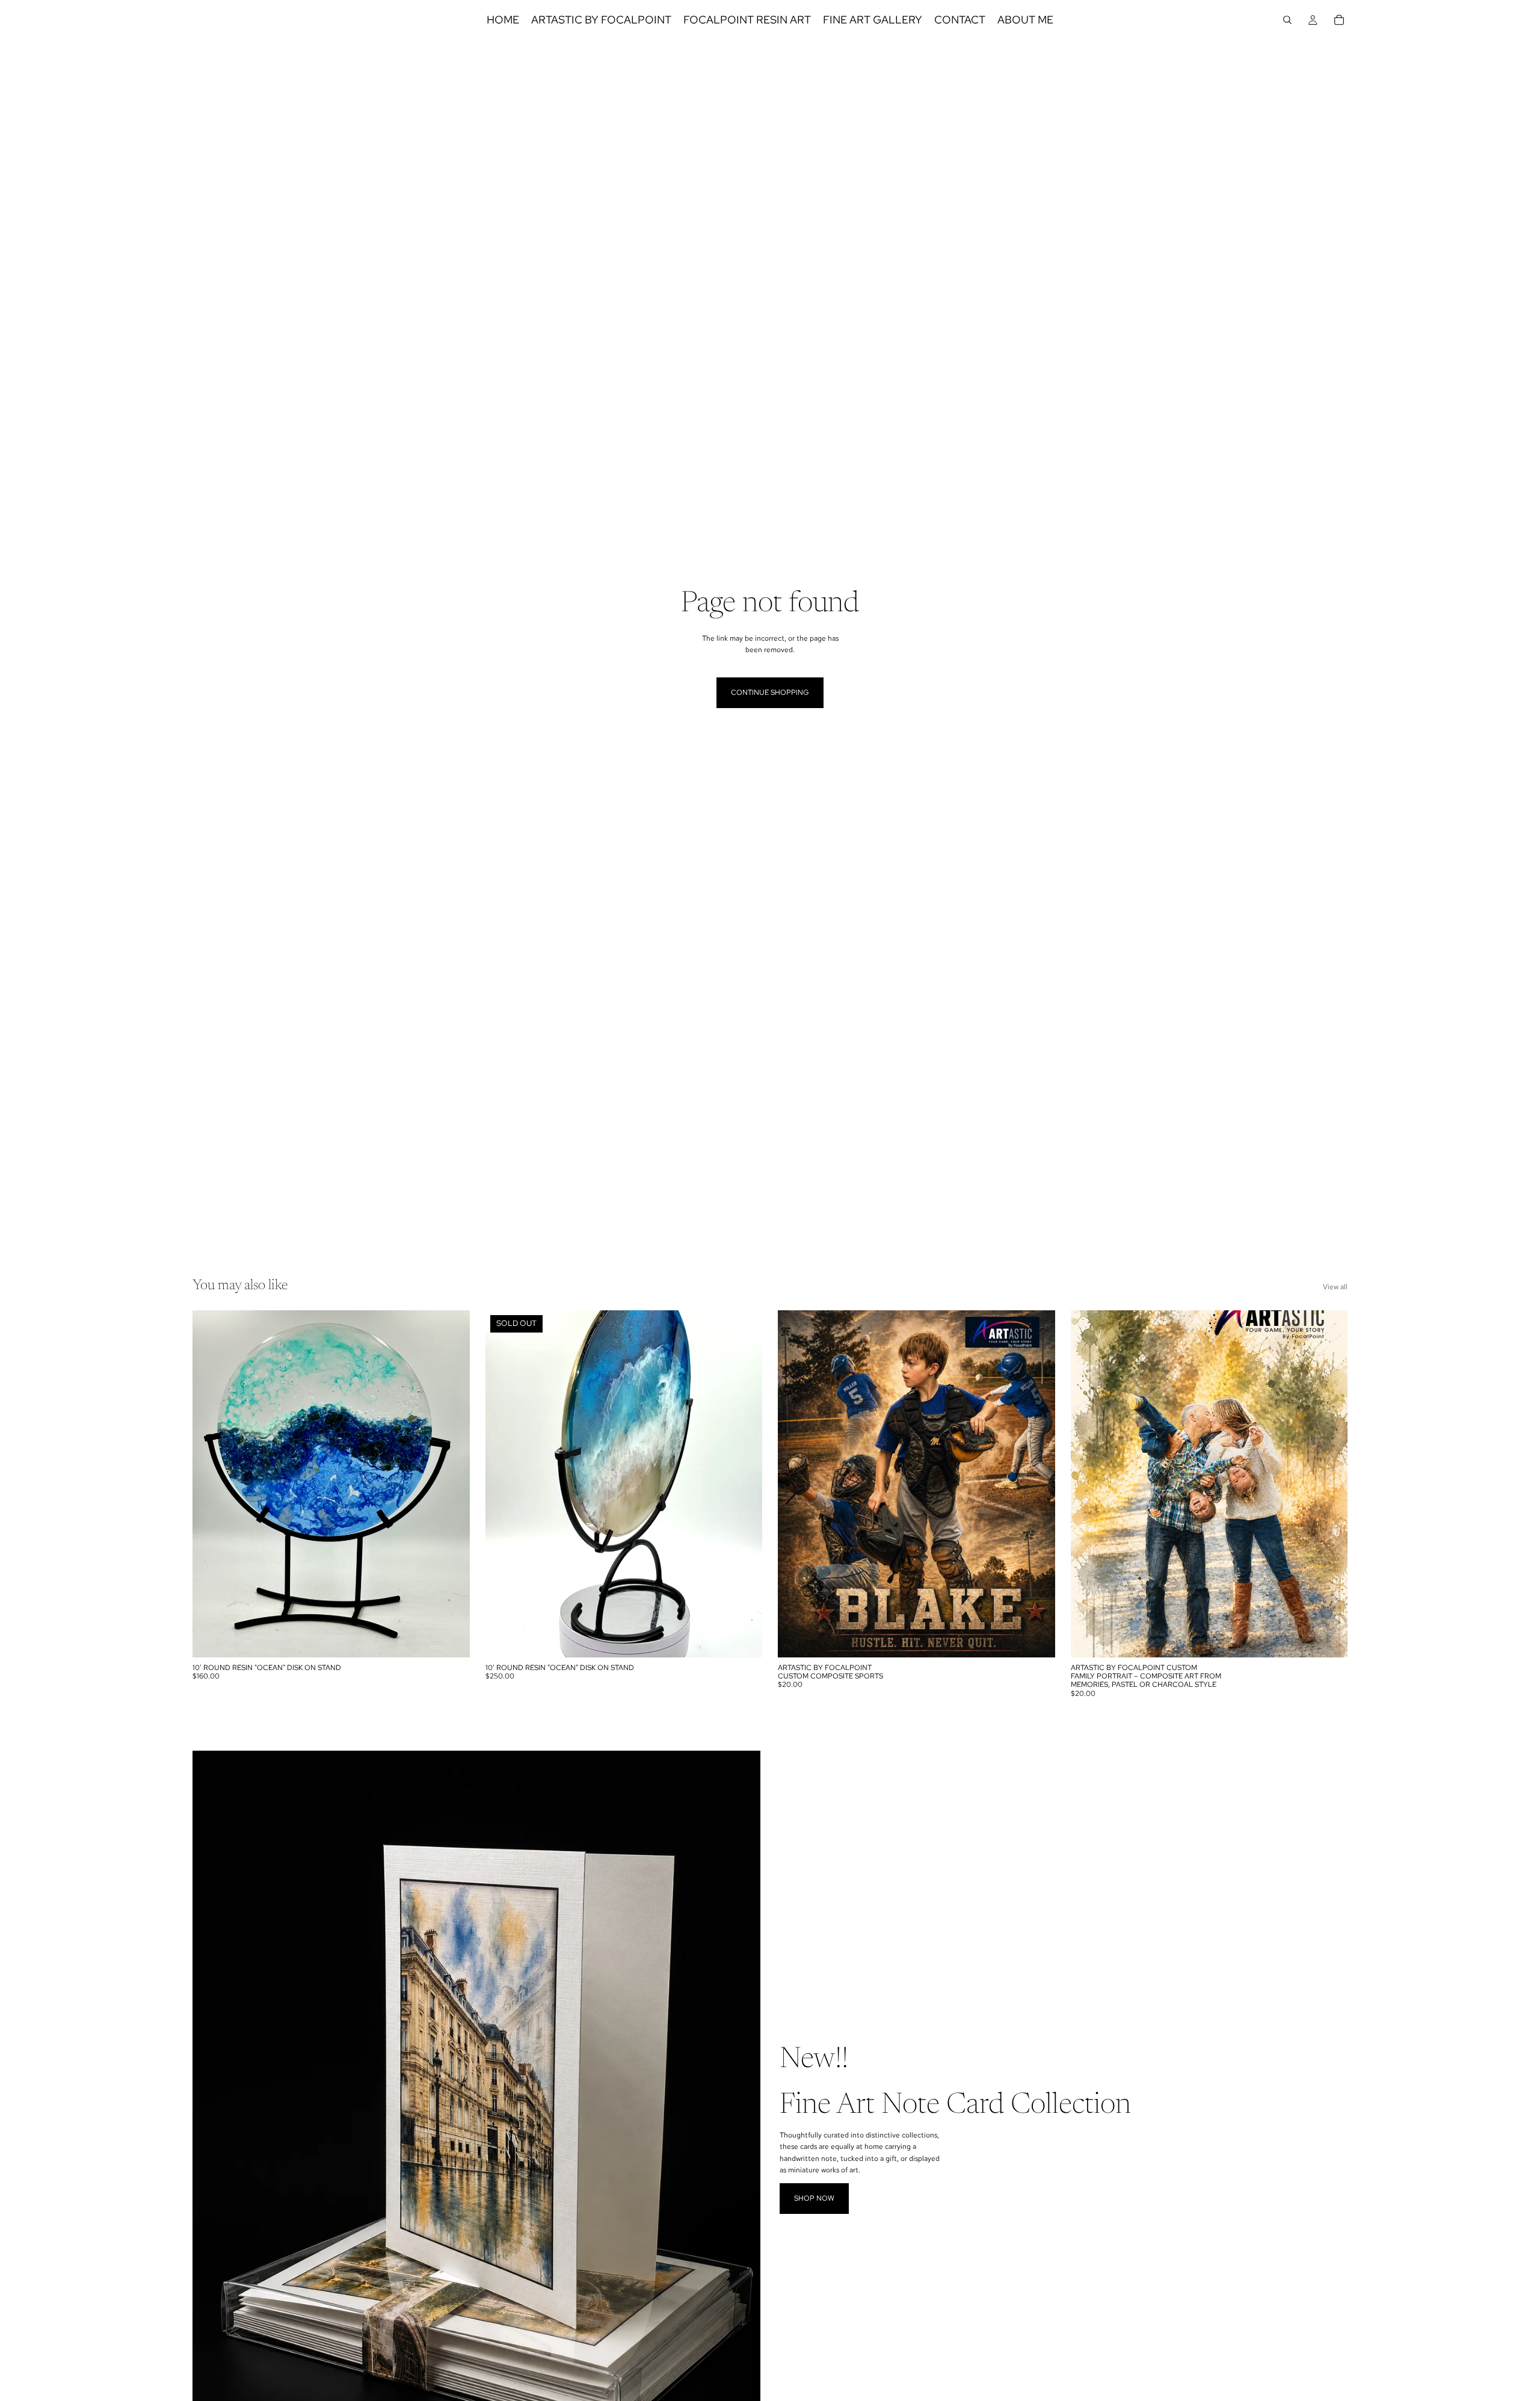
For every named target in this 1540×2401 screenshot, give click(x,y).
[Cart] (1339, 20)
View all (1335, 1287)
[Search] (1287, 20)
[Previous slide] (211, 1484)
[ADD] (451, 1639)
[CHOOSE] (1036, 1639)
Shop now (814, 2198)
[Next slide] (452, 1484)
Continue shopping (770, 692)
